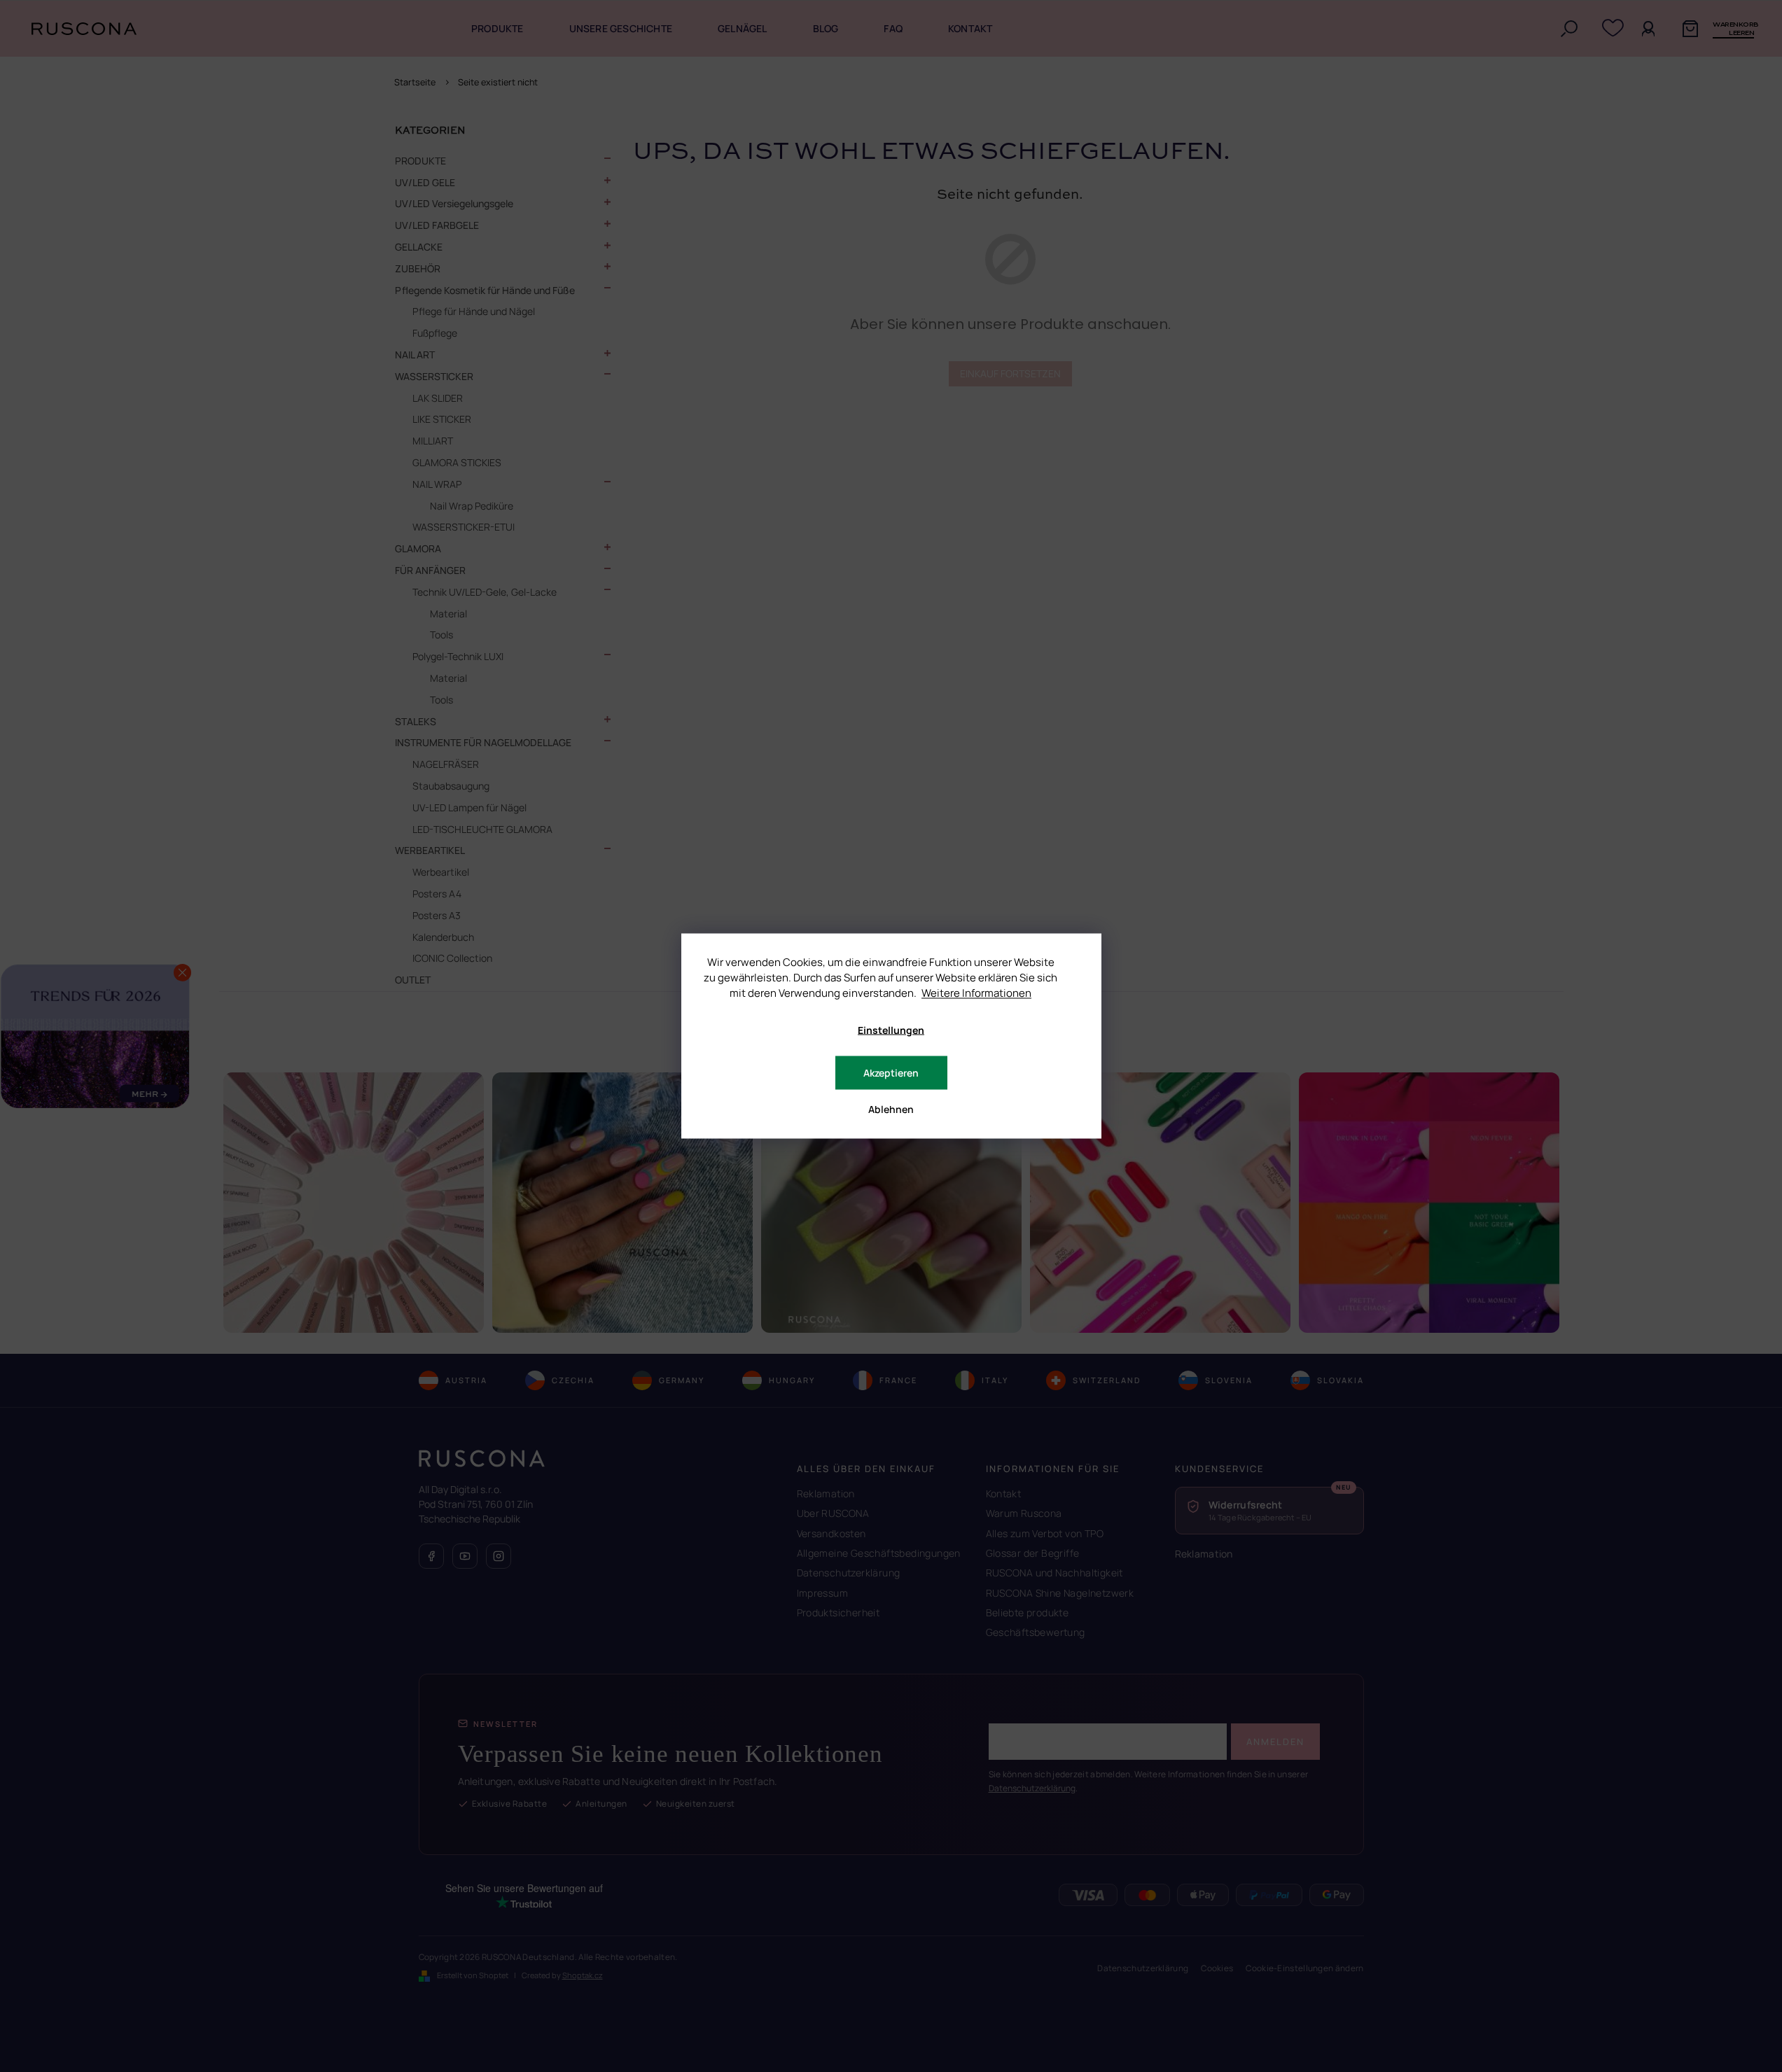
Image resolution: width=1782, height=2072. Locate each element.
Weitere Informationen (976, 993)
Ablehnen (891, 1109)
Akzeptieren (891, 1073)
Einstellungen (891, 1030)
